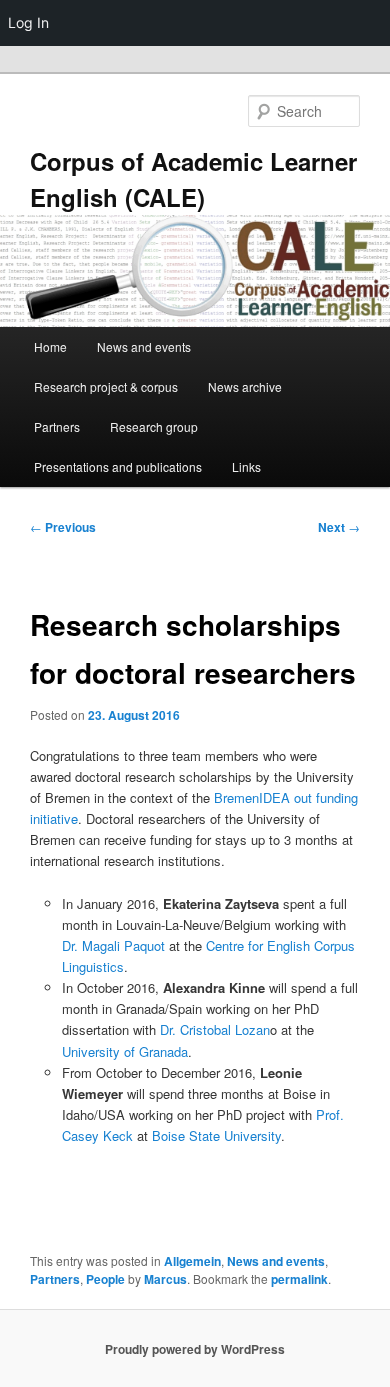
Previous (63, 527)
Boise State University (216, 1135)
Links (246, 466)
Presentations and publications (118, 466)
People (105, 1279)
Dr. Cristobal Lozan (215, 1029)
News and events (144, 346)
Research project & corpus (106, 386)
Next (339, 527)
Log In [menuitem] (28, 22)
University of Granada (125, 1051)
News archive (245, 386)
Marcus (165, 1279)
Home (50, 346)
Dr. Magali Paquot (113, 945)
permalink (299, 1279)
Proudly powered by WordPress (195, 1349)
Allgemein (192, 1261)
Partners (57, 426)
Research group (154, 426)
